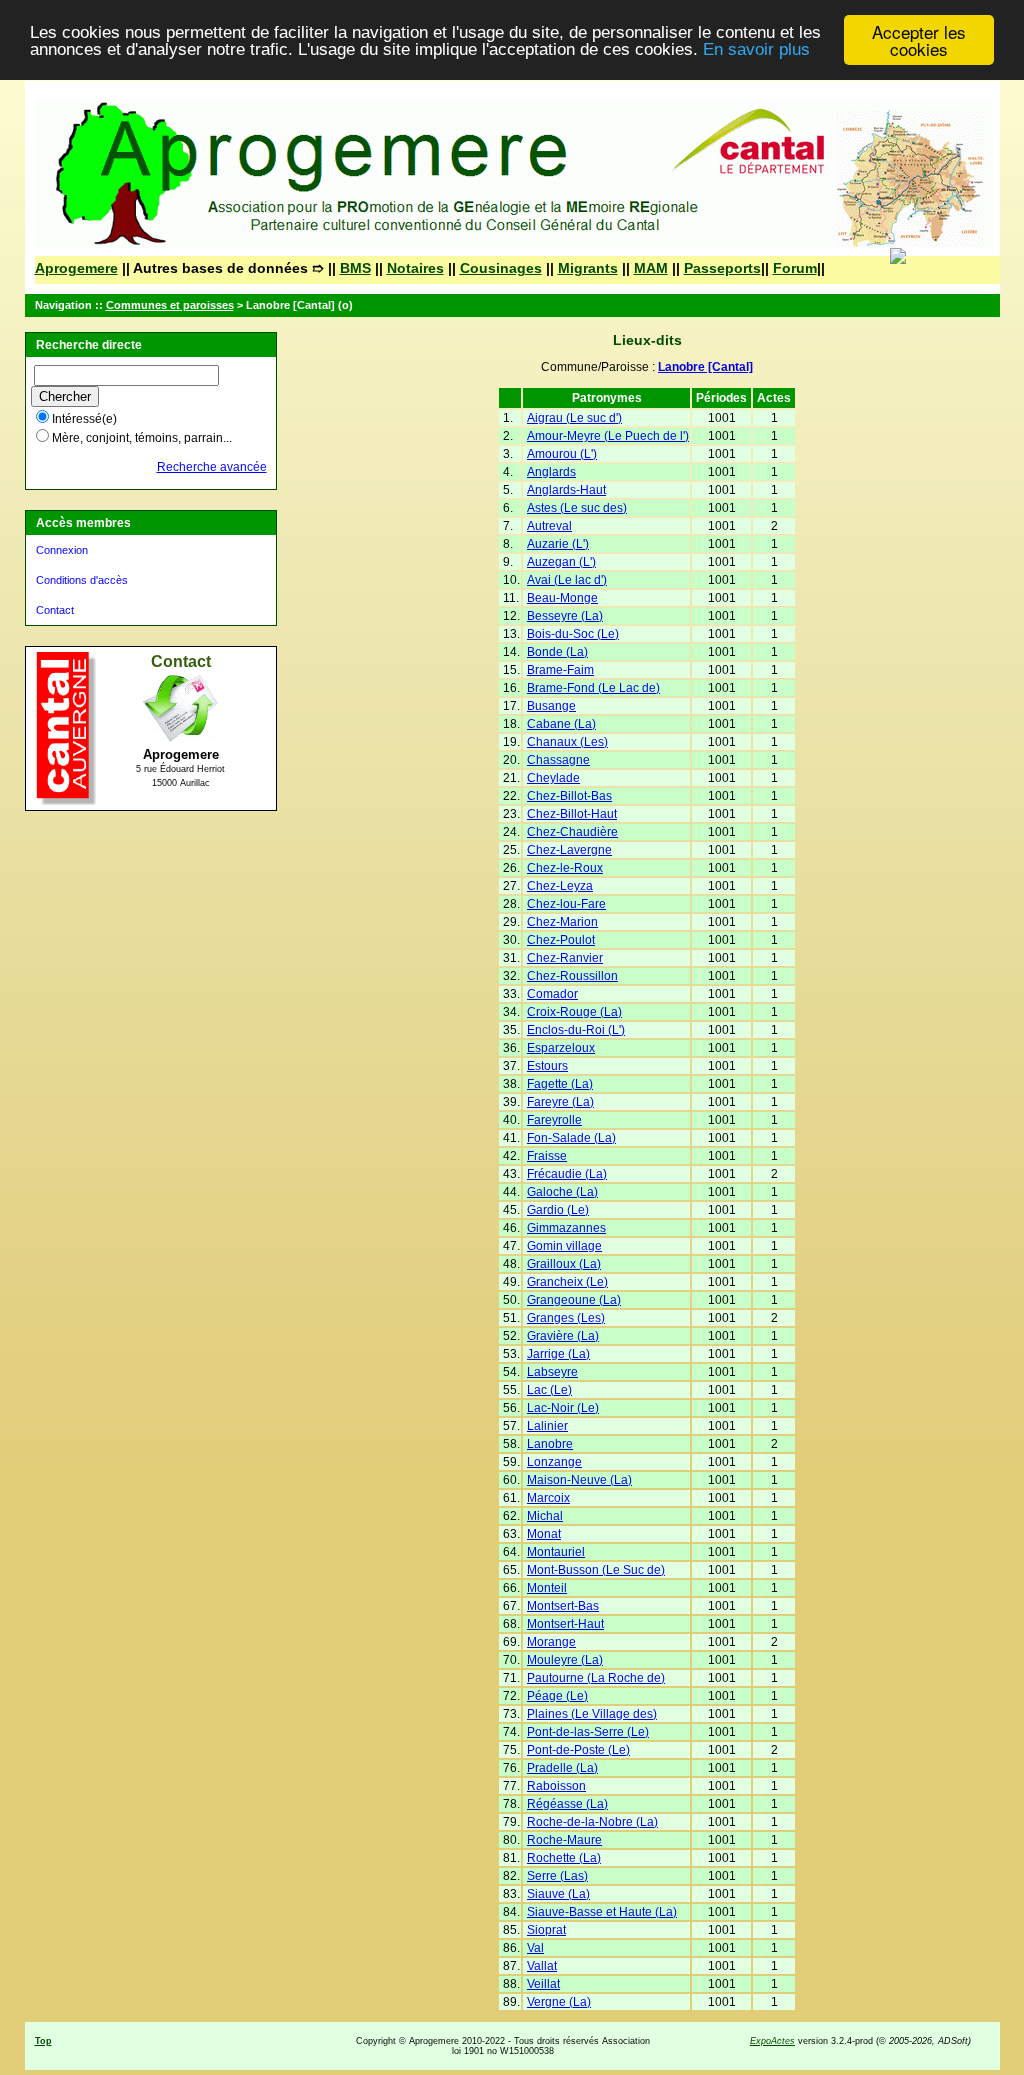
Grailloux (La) (564, 1264)
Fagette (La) (560, 1084)
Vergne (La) (559, 2002)
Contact (55, 610)
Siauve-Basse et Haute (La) (602, 1912)
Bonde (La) (557, 652)
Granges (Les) (566, 1318)
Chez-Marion (562, 922)
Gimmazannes (566, 1228)
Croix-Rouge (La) (574, 1012)
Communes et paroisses (170, 305)
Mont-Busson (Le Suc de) (596, 1570)
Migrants (588, 268)
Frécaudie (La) (567, 1174)
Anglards (551, 472)
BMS (355, 268)
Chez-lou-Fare (566, 904)
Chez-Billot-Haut (572, 814)
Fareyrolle (554, 1120)
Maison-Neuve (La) (579, 1480)
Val (535, 1948)
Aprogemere (76, 268)
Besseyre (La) (565, 616)
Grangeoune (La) (574, 1300)
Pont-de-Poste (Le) (578, 1750)
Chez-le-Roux (565, 868)
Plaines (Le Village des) (592, 1714)
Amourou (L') (562, 454)
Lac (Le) (549, 1390)
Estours (547, 1066)
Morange (551, 1642)
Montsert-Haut (565, 1624)
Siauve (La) (558, 1894)
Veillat (543, 1984)
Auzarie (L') (558, 544)
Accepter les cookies (919, 40)
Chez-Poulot (561, 940)
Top (43, 2041)
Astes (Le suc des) (577, 508)
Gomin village (564, 1246)
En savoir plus (756, 49)
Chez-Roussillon (572, 976)
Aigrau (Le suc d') (574, 418)
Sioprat (546, 1930)
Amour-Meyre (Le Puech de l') (608, 436)
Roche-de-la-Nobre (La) (592, 1822)
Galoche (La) (562, 1192)
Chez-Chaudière (572, 832)
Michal (545, 1516)
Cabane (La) (561, 724)
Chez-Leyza (560, 886)
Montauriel (556, 1552)
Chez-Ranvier (565, 958)
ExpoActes (772, 2041)
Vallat (542, 1966)
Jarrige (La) (558, 1354)
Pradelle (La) (562, 1768)
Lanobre (550, 1444)
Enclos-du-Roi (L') (576, 1030)
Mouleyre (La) (565, 1660)
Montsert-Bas (563, 1606)
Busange (551, 706)
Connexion (62, 550)
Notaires (415, 268)
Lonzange (554, 1462)
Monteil (547, 1588)
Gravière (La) (563, 1336)
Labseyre (552, 1372)
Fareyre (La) (560, 1102)
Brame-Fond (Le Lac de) (593, 688)
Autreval (549, 526)
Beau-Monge (562, 598)
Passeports (722, 268)
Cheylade (553, 778)
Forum (795, 268)
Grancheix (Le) (567, 1282)
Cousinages (501, 268)
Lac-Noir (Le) (563, 1408)
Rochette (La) (564, 1858)
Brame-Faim (560, 670)
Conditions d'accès (82, 580)
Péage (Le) (557, 1696)
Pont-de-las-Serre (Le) (588, 1732)
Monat (544, 1534)
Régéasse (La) (567, 1804)
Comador (552, 994)
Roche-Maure (564, 1840)
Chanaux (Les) (567, 742)
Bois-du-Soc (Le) (573, 634)
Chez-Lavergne (569, 850)
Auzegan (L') (561, 562)
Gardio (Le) (558, 1210)
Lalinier (547, 1426)
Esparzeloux (561, 1048)
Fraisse (547, 1156)
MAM (651, 268)
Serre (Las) (557, 1876)
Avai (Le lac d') (567, 580)
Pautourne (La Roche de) (596, 1678)
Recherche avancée (212, 467)
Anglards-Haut (566, 490)
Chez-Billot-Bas (569, 796)
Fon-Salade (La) (571, 1138)
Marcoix (548, 1498)
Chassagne (558, 760)
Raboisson (556, 1786)
